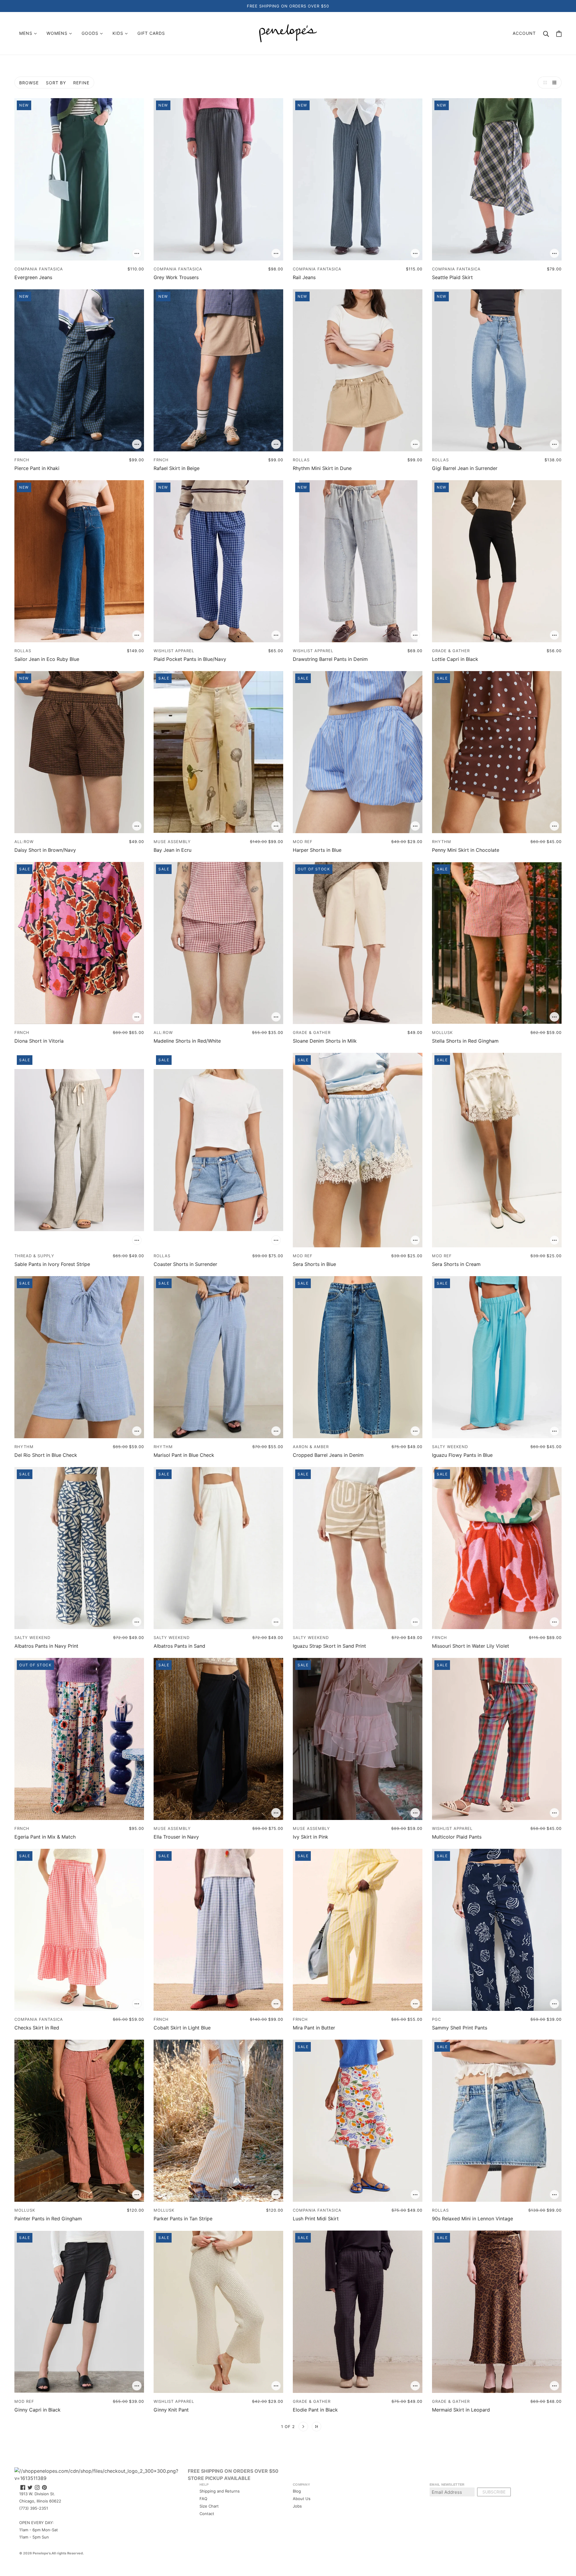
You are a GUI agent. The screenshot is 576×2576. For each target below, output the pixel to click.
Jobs (297, 2506)
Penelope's (42, 2553)
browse (29, 83)
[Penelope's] (288, 33)
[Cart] (559, 33)
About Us (302, 2499)
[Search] (546, 33)
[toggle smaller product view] (556, 83)
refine (81, 83)
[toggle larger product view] (544, 83)
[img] (23, 2487)
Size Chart (209, 2506)
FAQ (203, 2499)
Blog (297, 2491)
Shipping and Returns (220, 2491)
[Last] (316, 2427)
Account (524, 33)
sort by (56, 83)
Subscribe (494, 2492)
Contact (207, 2514)
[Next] (303, 2427)
